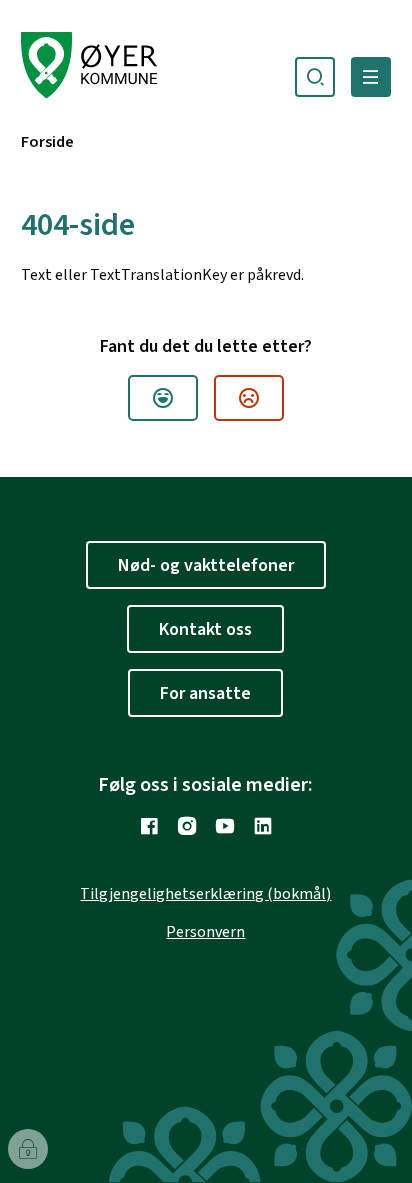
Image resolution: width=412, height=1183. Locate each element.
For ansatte (205, 693)
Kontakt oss (205, 629)
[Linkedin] (263, 826)
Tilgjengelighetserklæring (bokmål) (205, 894)
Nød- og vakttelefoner (206, 565)
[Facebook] (149, 826)
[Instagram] (187, 826)
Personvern (205, 932)
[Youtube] (225, 826)
